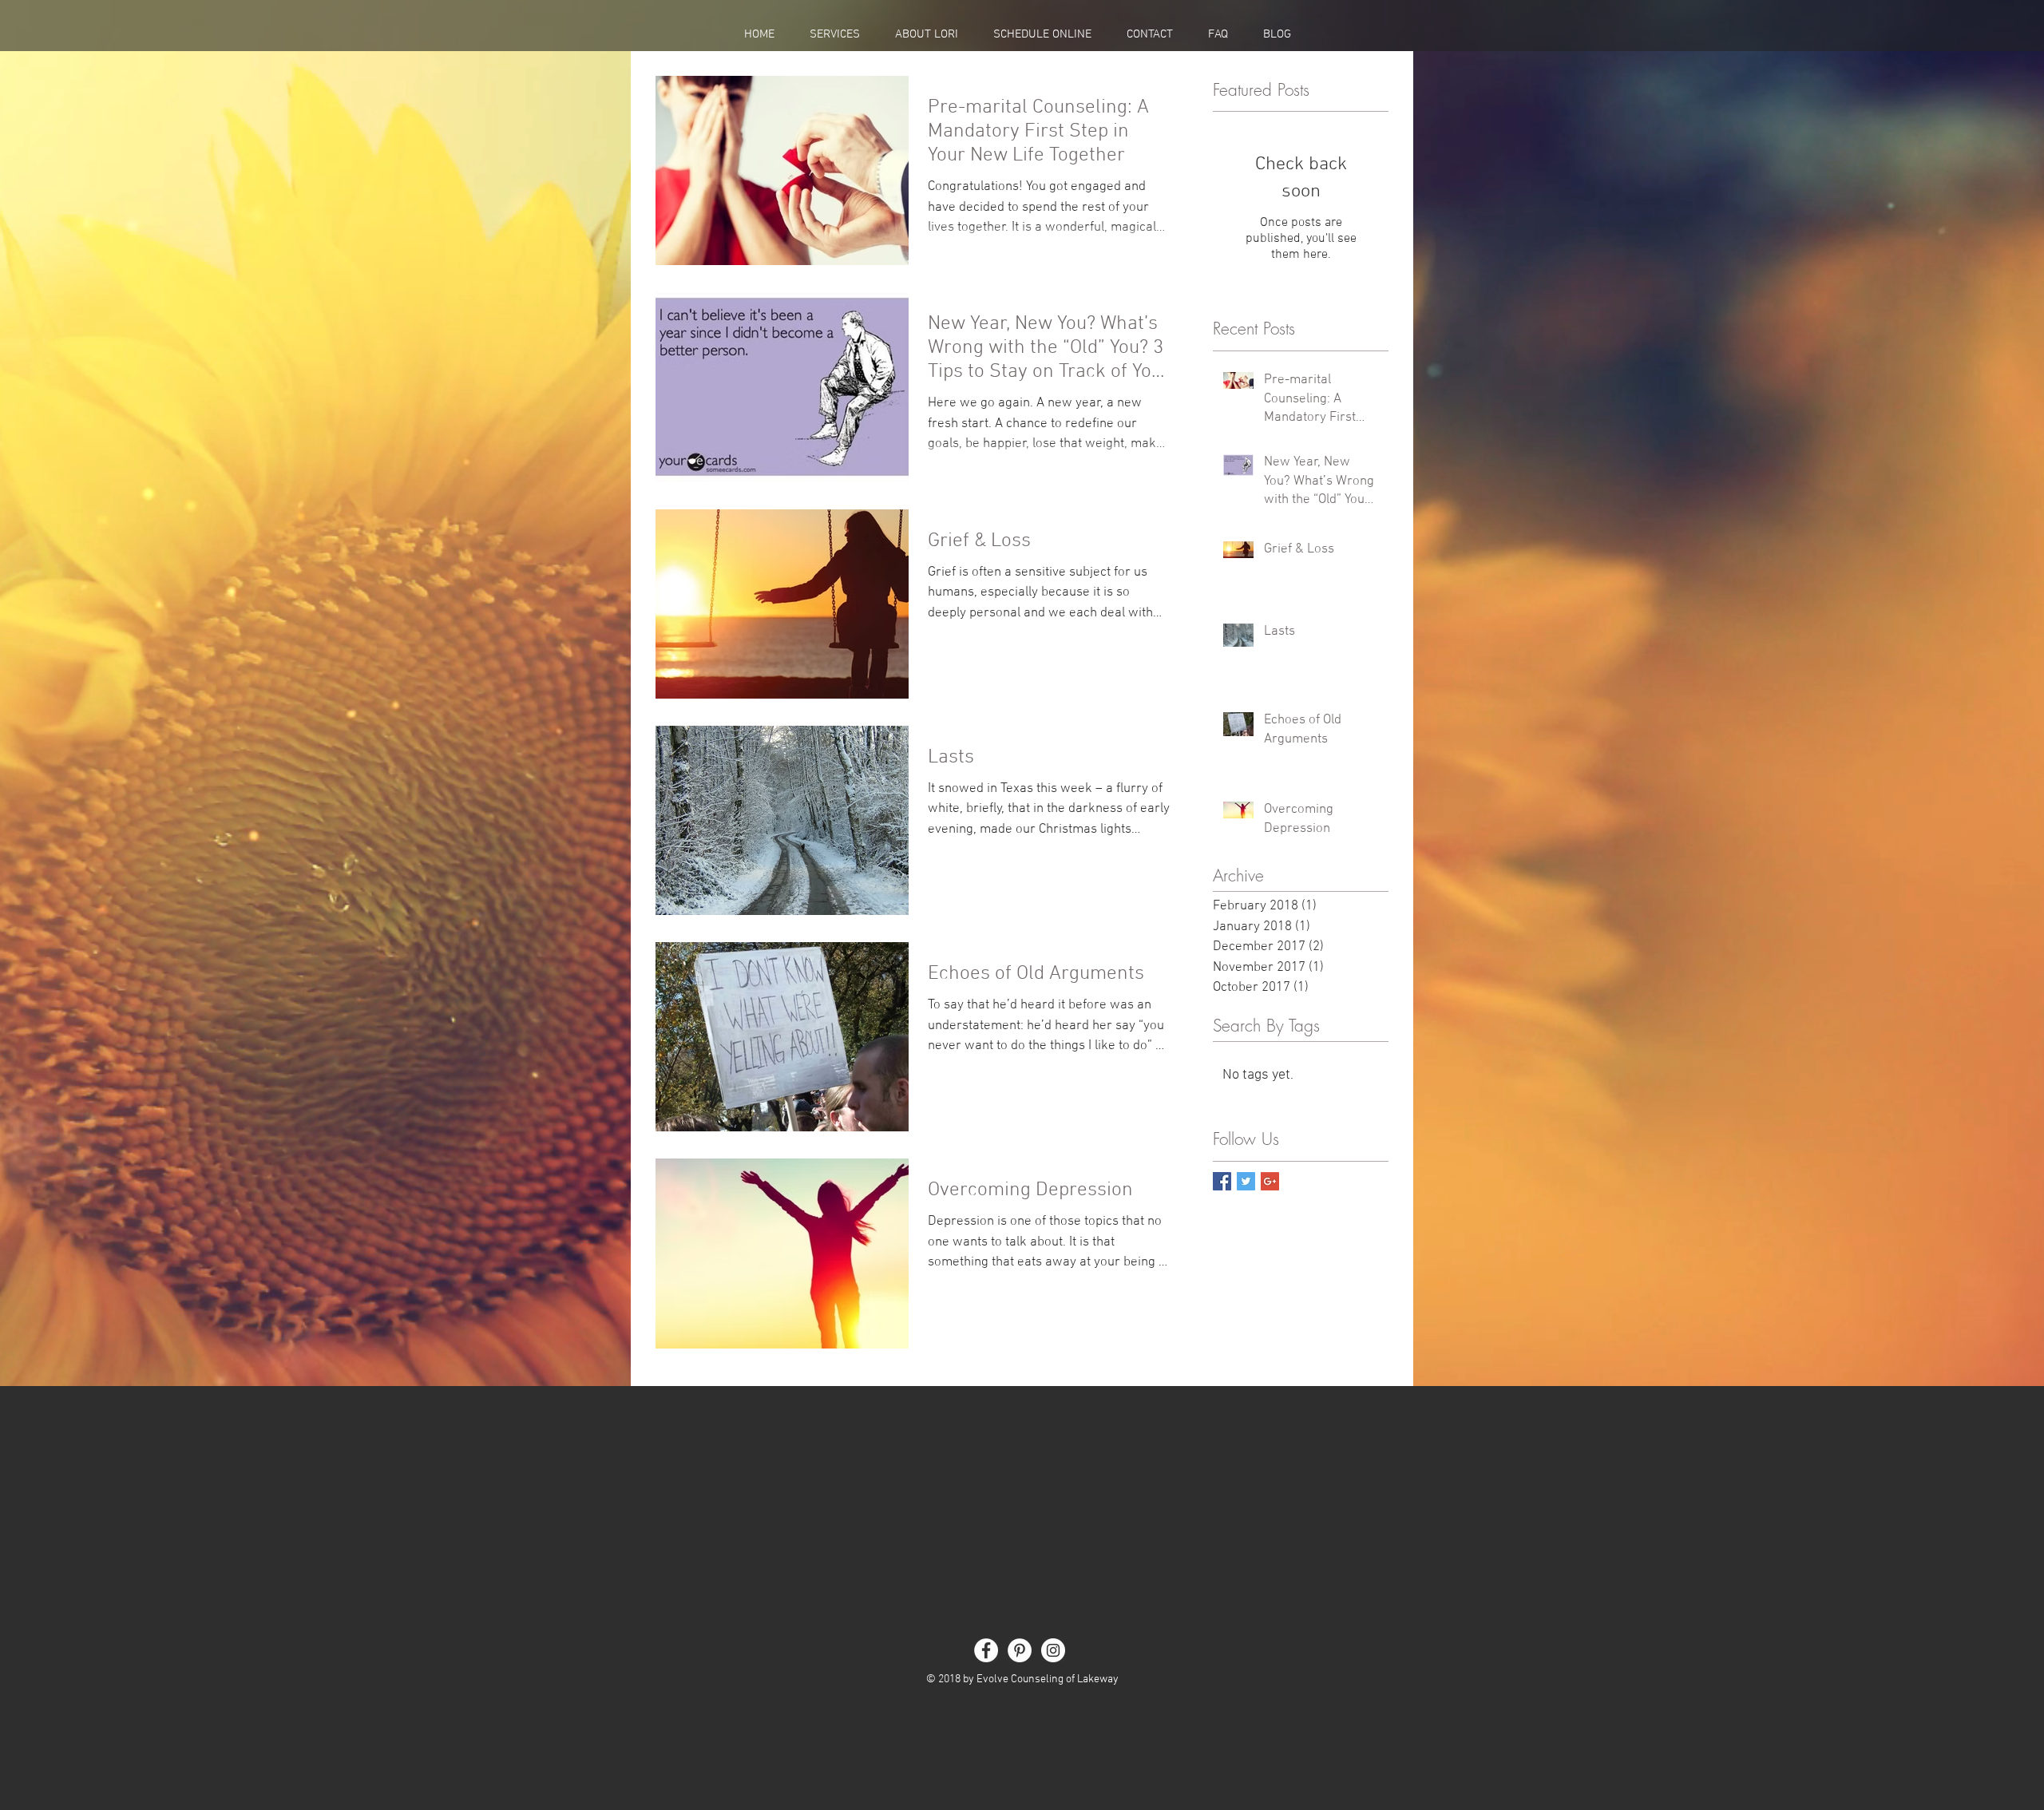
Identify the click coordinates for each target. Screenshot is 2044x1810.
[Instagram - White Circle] (1053, 1650)
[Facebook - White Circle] (986, 1650)
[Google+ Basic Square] (1270, 1181)
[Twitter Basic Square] (1246, 1181)
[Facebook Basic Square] (1222, 1181)
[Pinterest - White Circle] (1020, 1650)
